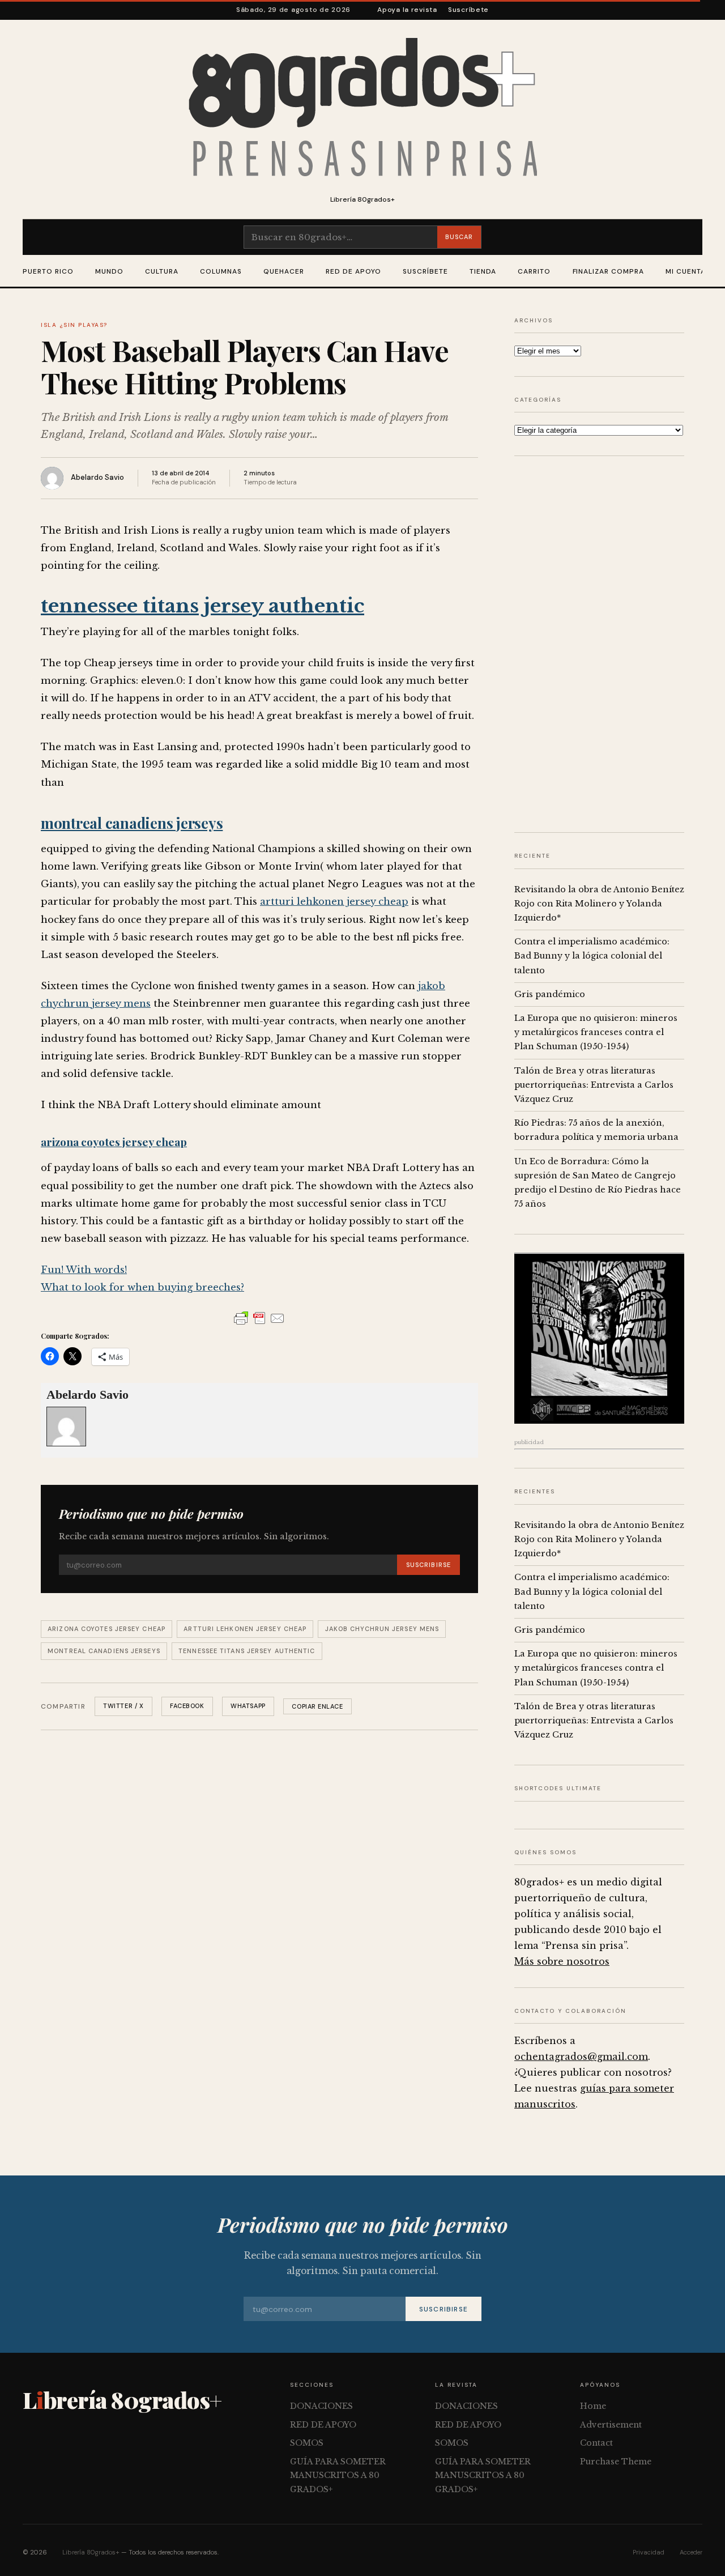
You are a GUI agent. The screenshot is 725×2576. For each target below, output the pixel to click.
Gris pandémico (550, 994)
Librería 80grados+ (91, 2552)
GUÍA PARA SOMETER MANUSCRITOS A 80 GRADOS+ (338, 2475)
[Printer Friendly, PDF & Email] (259, 1318)
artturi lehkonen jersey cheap (334, 902)
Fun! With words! (84, 1270)
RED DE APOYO (353, 271)
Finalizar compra (608, 271)
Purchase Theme (616, 2462)
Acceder (691, 2552)
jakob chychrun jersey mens (382, 1629)
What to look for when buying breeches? (142, 1287)
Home (593, 2406)
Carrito (534, 271)
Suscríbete (468, 10)
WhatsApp (248, 1706)
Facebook (187, 1706)
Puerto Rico (48, 271)
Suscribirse (428, 1565)
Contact (596, 2443)
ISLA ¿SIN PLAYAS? (74, 325)
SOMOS (307, 2443)
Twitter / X (123, 1706)
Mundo (109, 271)
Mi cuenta (686, 271)
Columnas (221, 271)
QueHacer (284, 271)
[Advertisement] (599, 644)
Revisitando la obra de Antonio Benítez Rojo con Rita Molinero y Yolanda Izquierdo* (599, 904)
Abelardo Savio (97, 477)
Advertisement (611, 2425)
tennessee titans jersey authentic (202, 606)
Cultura (162, 271)
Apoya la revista (407, 10)
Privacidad (649, 2552)
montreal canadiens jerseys (132, 823)
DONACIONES (321, 2406)
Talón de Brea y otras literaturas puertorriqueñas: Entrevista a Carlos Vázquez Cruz (594, 1085)
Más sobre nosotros (562, 1961)
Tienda (483, 271)
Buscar (459, 237)
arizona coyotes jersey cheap (114, 1142)
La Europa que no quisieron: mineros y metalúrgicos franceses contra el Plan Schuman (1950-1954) (596, 1032)
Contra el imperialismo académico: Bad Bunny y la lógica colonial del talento (592, 956)
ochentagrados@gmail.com (581, 2056)
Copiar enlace (317, 1706)
